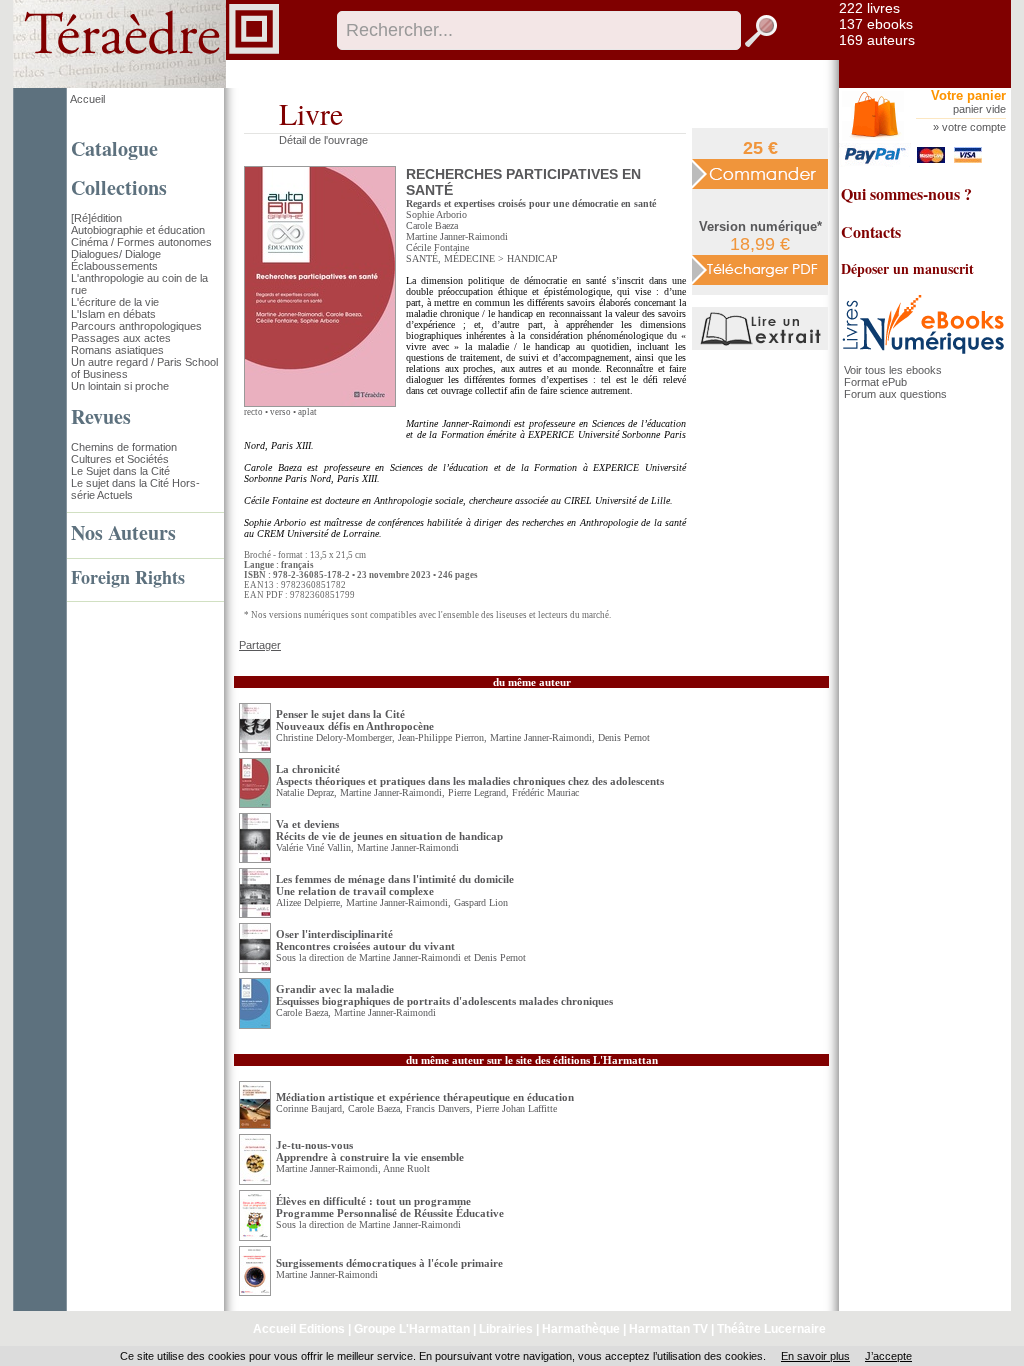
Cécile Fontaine (437, 247)
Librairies (506, 1329)
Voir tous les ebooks (893, 370)
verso (280, 412)
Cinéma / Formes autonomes (141, 242)
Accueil (87, 99)
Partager (260, 645)
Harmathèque (581, 1329)
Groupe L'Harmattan (412, 1329)
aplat (307, 412)
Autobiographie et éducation (138, 230)
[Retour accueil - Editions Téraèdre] (146, 84)
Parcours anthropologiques (136, 326)
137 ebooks (876, 24)
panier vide (979, 109)
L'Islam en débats (113, 314)
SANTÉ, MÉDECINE (450, 258)
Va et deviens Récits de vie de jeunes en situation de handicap (389, 830)
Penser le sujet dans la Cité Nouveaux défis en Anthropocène (355, 720)
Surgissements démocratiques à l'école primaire (389, 1263)
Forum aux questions (895, 394)
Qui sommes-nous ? (906, 193)
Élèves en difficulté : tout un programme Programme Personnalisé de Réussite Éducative (390, 1207)
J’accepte (888, 1356)
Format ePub (875, 382)
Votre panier (968, 95)
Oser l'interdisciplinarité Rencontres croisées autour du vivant (365, 940)
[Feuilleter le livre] (762, 346)
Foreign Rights (128, 577)
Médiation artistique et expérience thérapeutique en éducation (425, 1097)
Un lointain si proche (120, 386)
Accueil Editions (299, 1329)
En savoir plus (815, 1356)
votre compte (974, 127)
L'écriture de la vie (115, 302)
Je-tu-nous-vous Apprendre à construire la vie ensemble (370, 1151)
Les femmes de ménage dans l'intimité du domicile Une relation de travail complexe (395, 885)
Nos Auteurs (123, 532)
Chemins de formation (124, 447)
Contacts (871, 231)
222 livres (869, 8)
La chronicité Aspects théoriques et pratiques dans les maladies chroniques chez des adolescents (470, 775)
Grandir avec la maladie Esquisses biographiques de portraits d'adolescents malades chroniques (444, 995)
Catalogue (114, 148)
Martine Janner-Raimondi (457, 236)
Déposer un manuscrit (907, 268)
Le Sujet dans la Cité (120, 471)
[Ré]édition (96, 218)
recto (253, 412)
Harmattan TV (668, 1329)
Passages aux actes (121, 338)
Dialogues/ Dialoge (116, 254)
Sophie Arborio (436, 214)
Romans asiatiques (117, 350)
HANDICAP (532, 258)
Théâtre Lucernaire (771, 1329)
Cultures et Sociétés (120, 459)
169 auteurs (877, 40)
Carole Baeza (432, 225)
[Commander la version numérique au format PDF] (760, 269)
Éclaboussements (114, 266)
